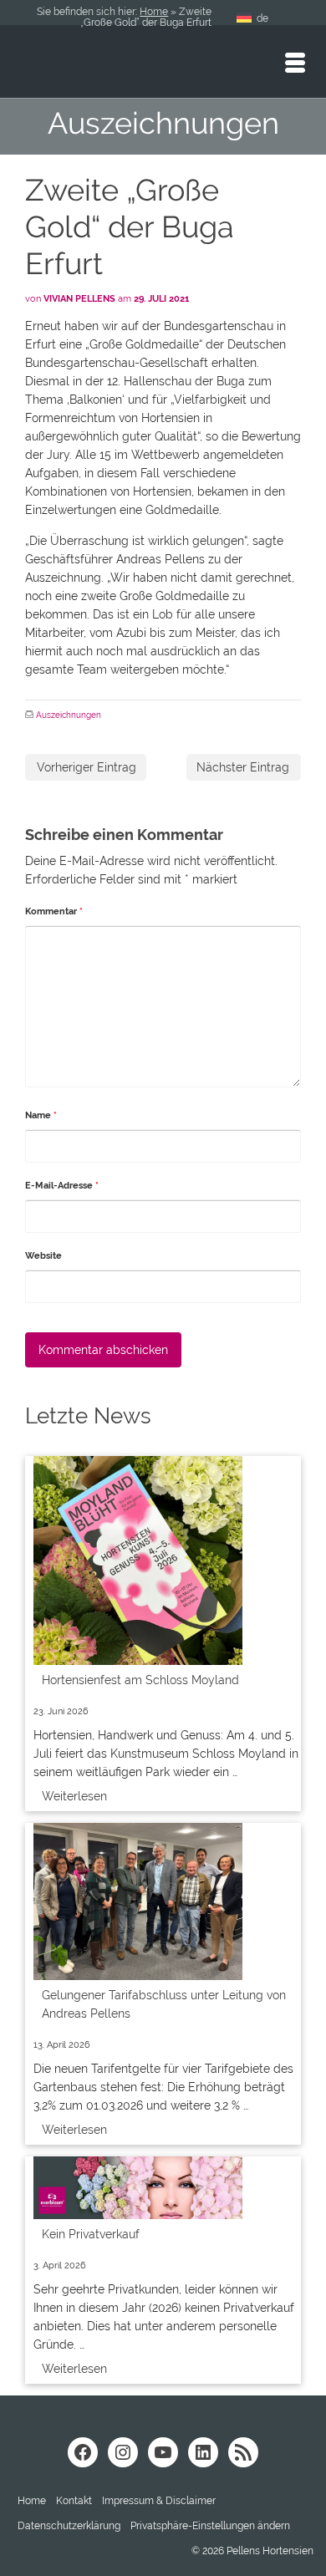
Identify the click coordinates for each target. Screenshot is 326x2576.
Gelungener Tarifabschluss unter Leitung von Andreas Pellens (164, 2004)
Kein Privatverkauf (91, 2234)
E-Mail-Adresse (62, 1186)
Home (154, 12)
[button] (210, 2526)
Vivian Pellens (79, 299)
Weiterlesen (74, 1796)
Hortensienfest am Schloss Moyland (140, 1680)
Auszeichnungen (69, 715)
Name (41, 1115)
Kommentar (54, 911)
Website (43, 1256)
